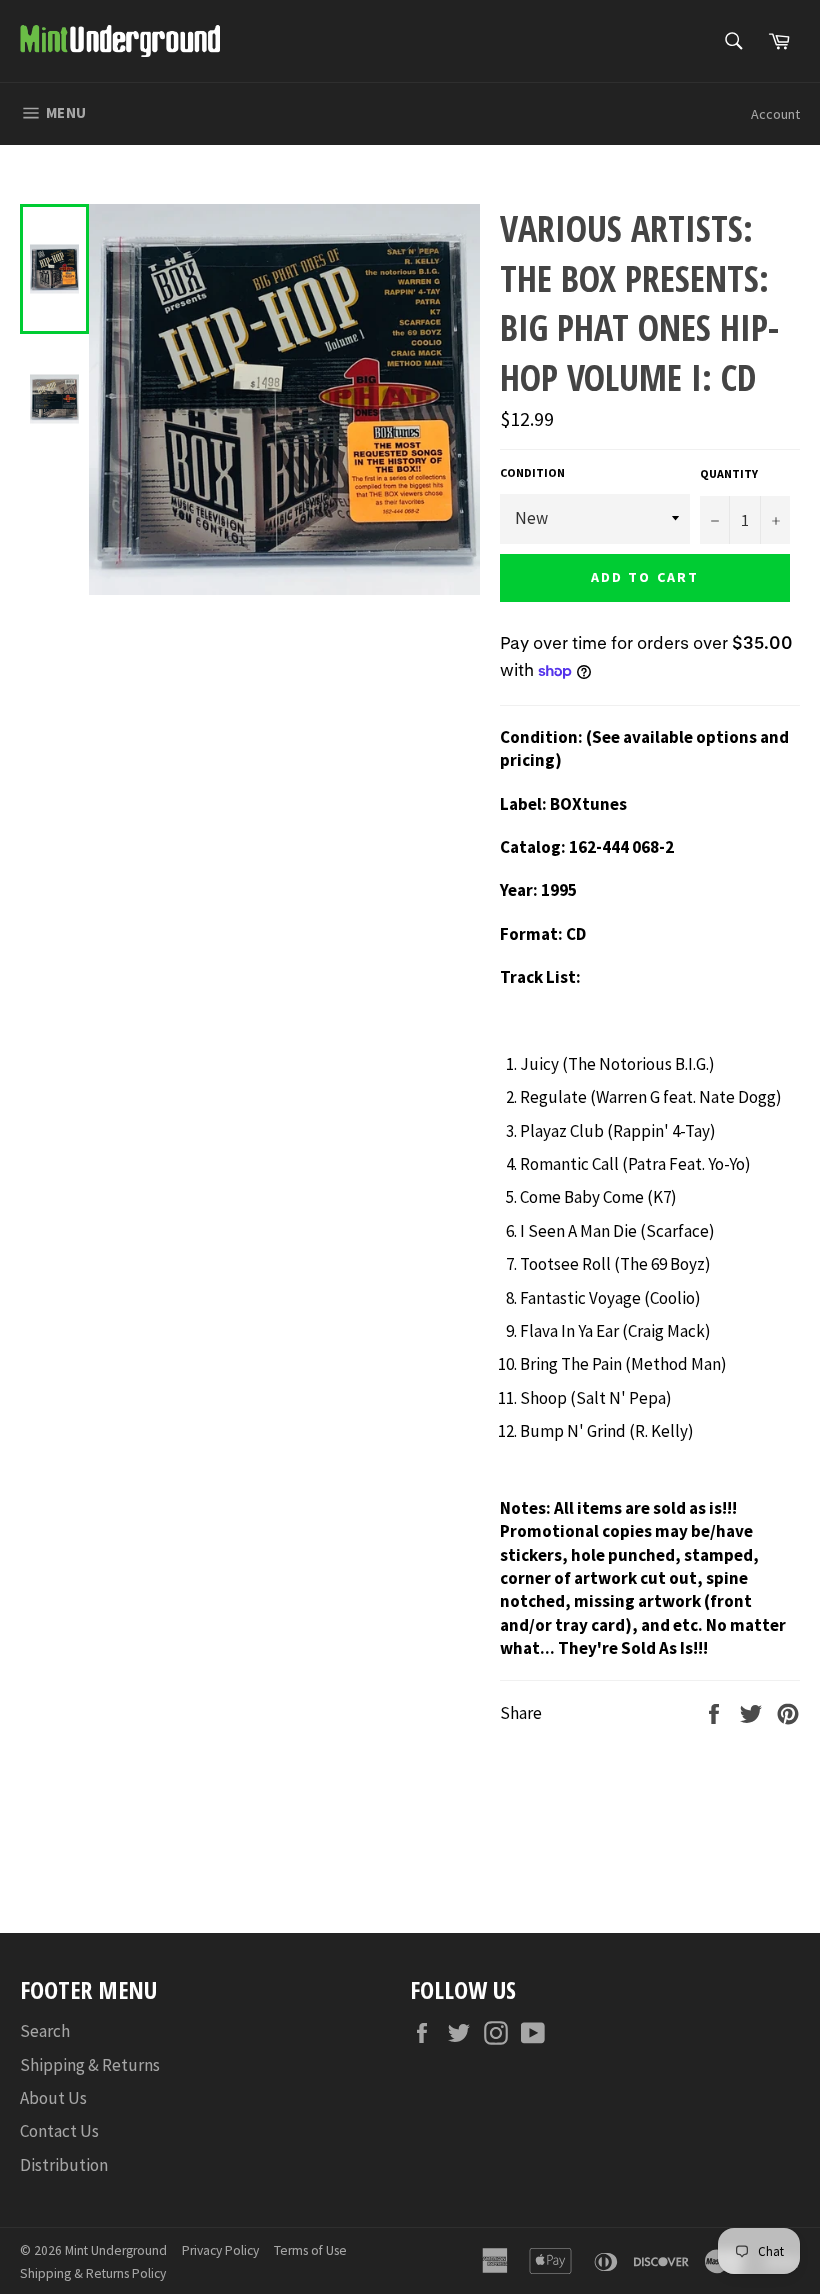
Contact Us (59, 2131)
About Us (53, 2098)
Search (45, 2031)
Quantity (729, 473)
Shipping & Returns (90, 2065)
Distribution (64, 2165)
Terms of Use (310, 2250)
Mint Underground (116, 2250)
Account (775, 114)
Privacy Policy (220, 2250)
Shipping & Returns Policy (93, 2273)
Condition (532, 472)
